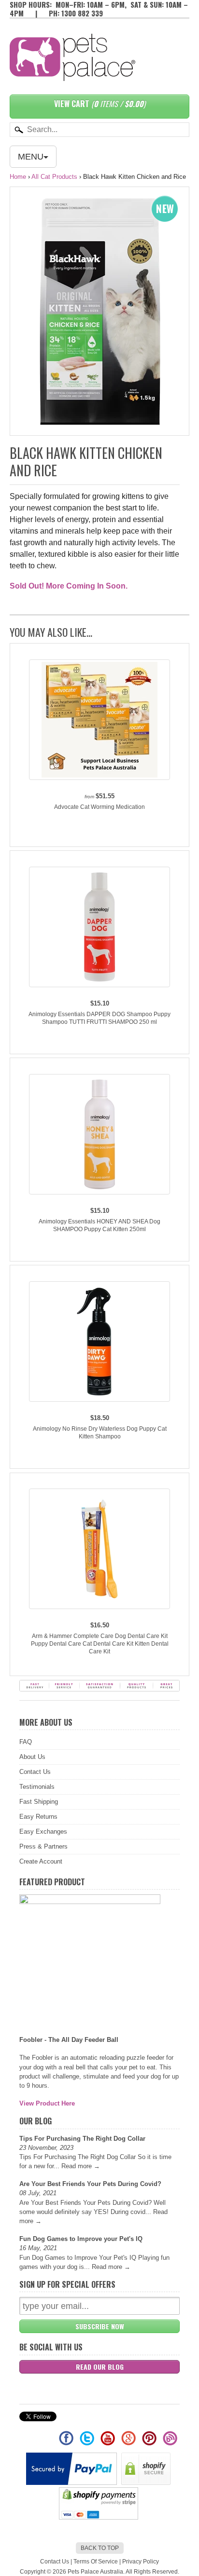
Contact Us (35, 1772)
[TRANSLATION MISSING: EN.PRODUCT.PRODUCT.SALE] (99, 311)
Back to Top (100, 2548)
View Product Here (47, 2103)
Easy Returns (38, 1817)
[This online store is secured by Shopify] (147, 2483)
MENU (31, 157)
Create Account (41, 1861)
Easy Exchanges (43, 1831)
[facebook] (67, 2442)
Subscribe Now (100, 2326)
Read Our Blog (100, 2367)
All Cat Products (54, 177)
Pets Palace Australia (95, 2572)
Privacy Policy (141, 2562)
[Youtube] (108, 2442)
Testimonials (37, 1787)
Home (18, 177)
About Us (32, 1757)
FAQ (26, 1742)
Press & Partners (43, 1846)
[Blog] (170, 2442)
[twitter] (88, 2442)
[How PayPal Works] (73, 2483)
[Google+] (129, 2442)
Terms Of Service (96, 2562)
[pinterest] (150, 2442)
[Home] (72, 71)
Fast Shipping (39, 1802)
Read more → (81, 2166)
